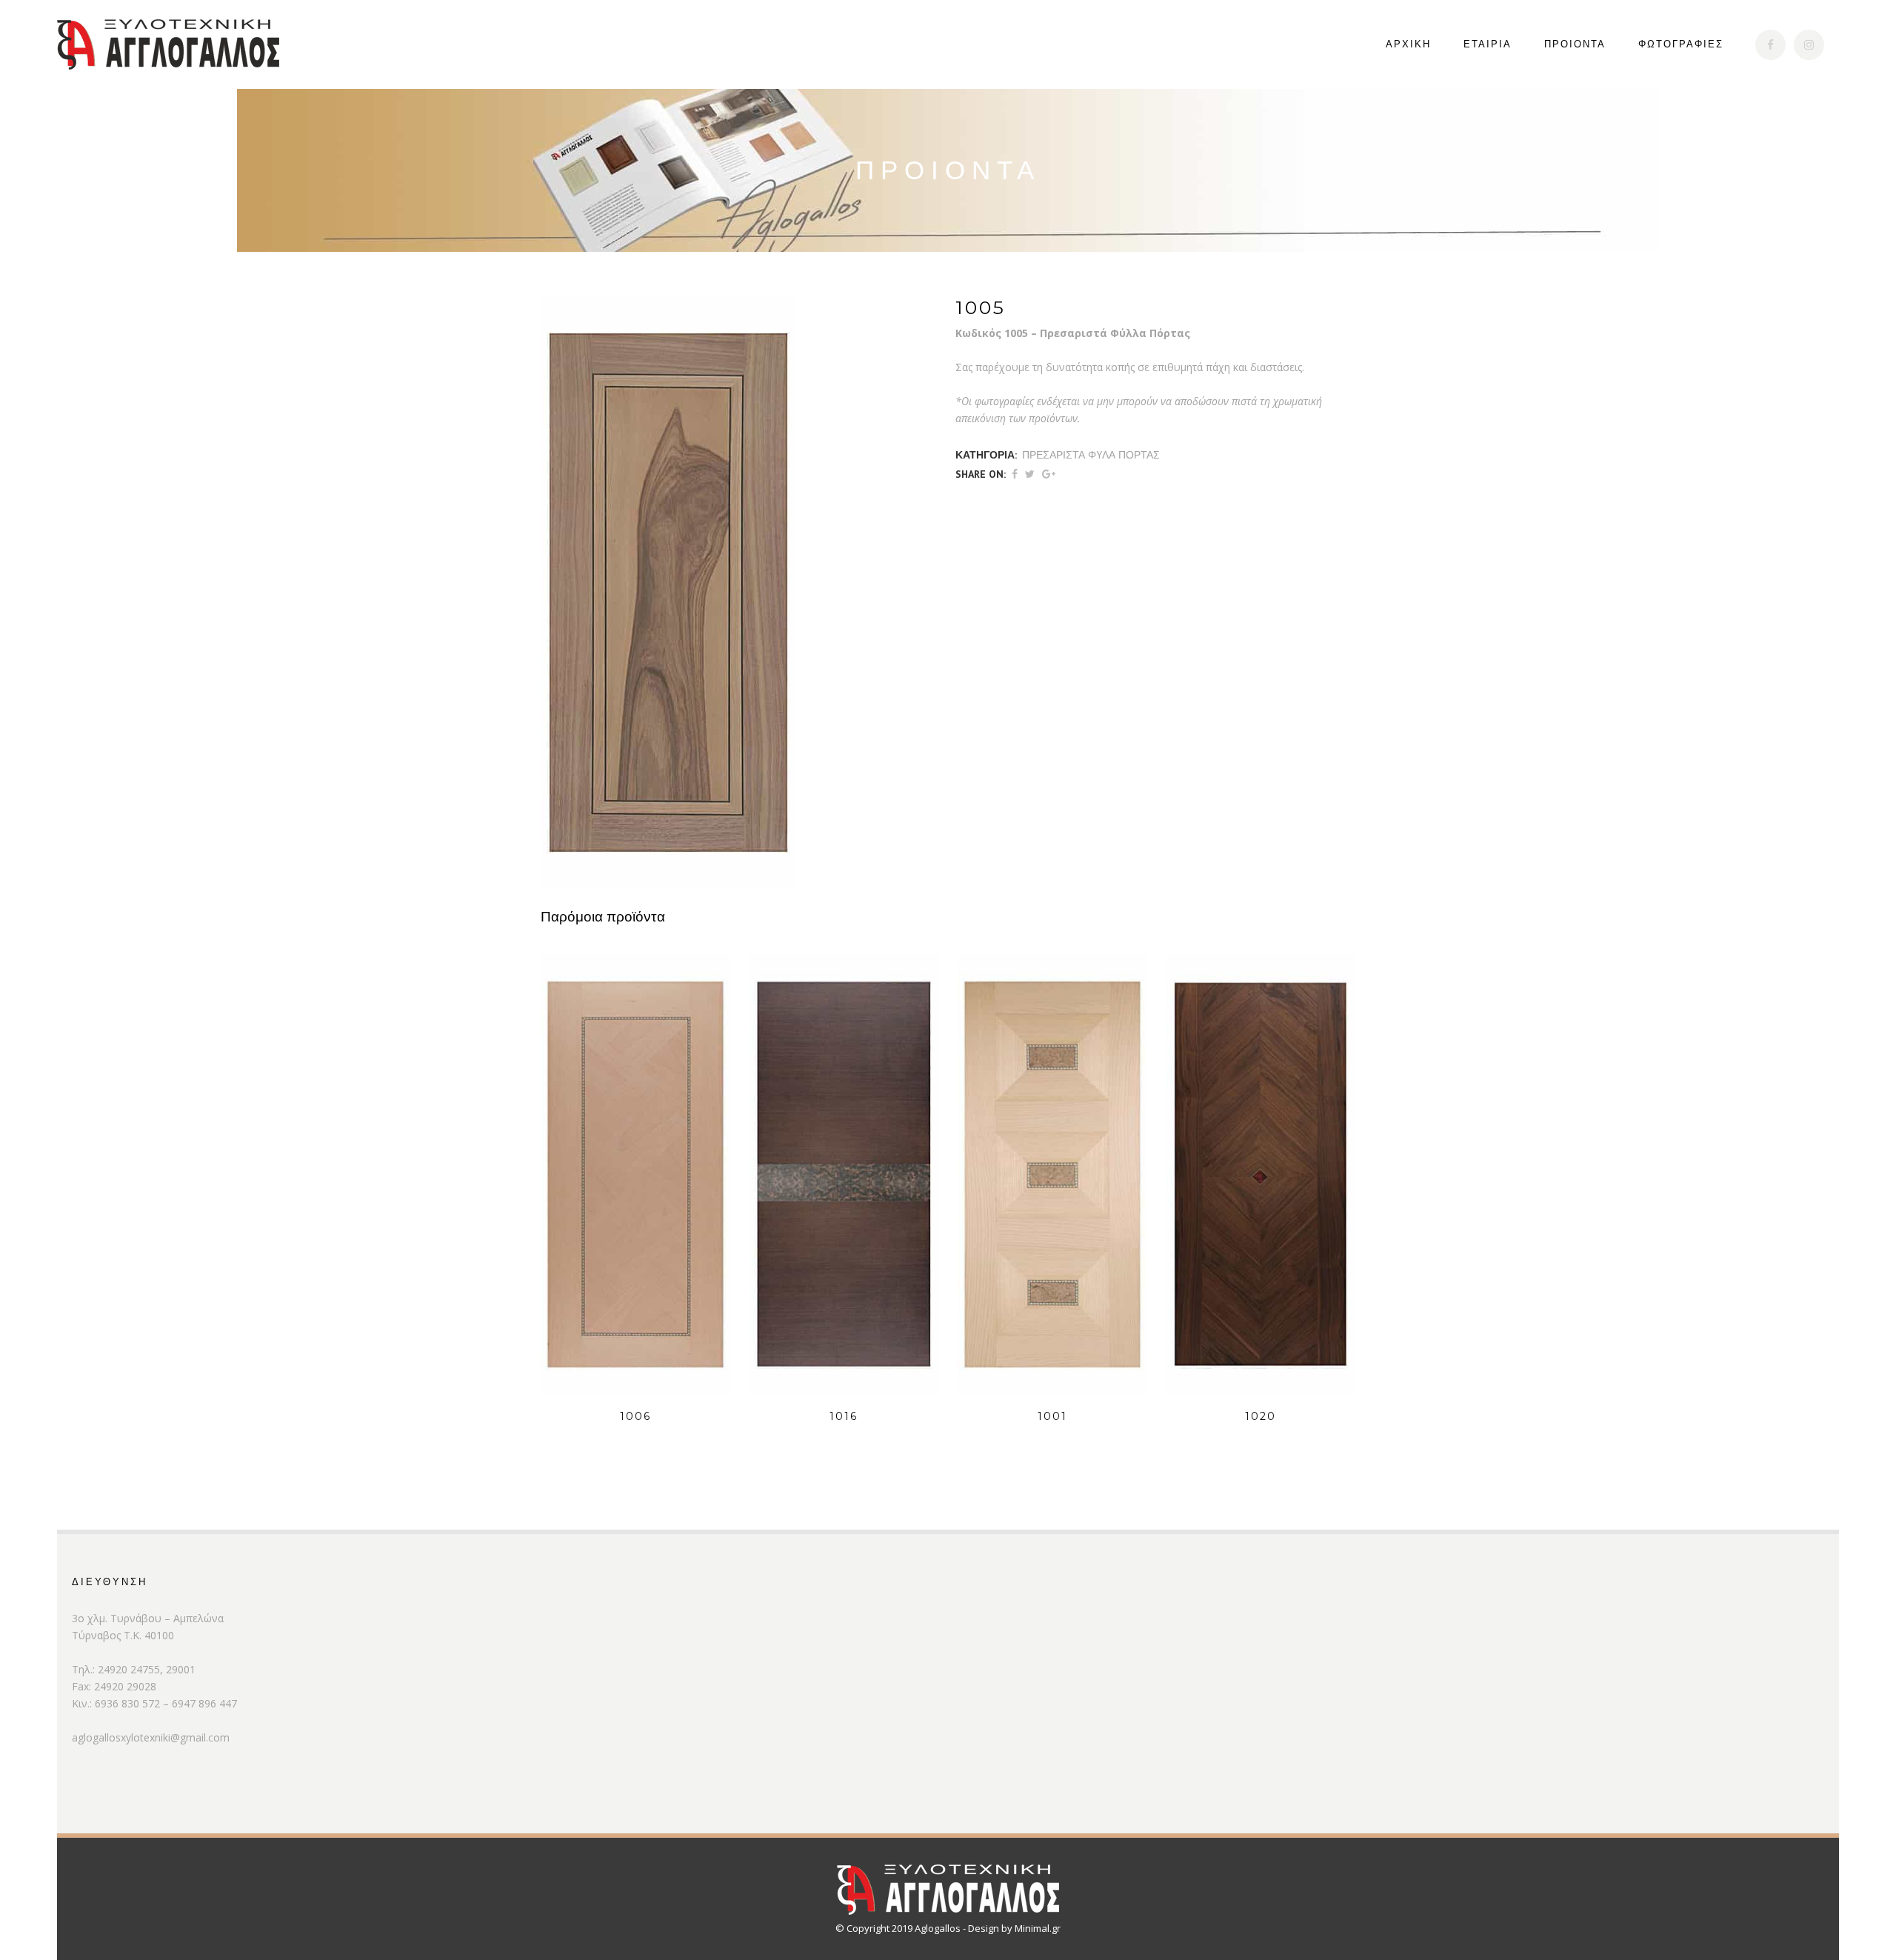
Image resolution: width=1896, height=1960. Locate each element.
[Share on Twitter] (1030, 474)
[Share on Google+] (1049, 474)
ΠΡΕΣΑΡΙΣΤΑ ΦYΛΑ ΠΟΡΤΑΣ (1091, 455)
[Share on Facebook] (1015, 474)
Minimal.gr (1038, 1928)
